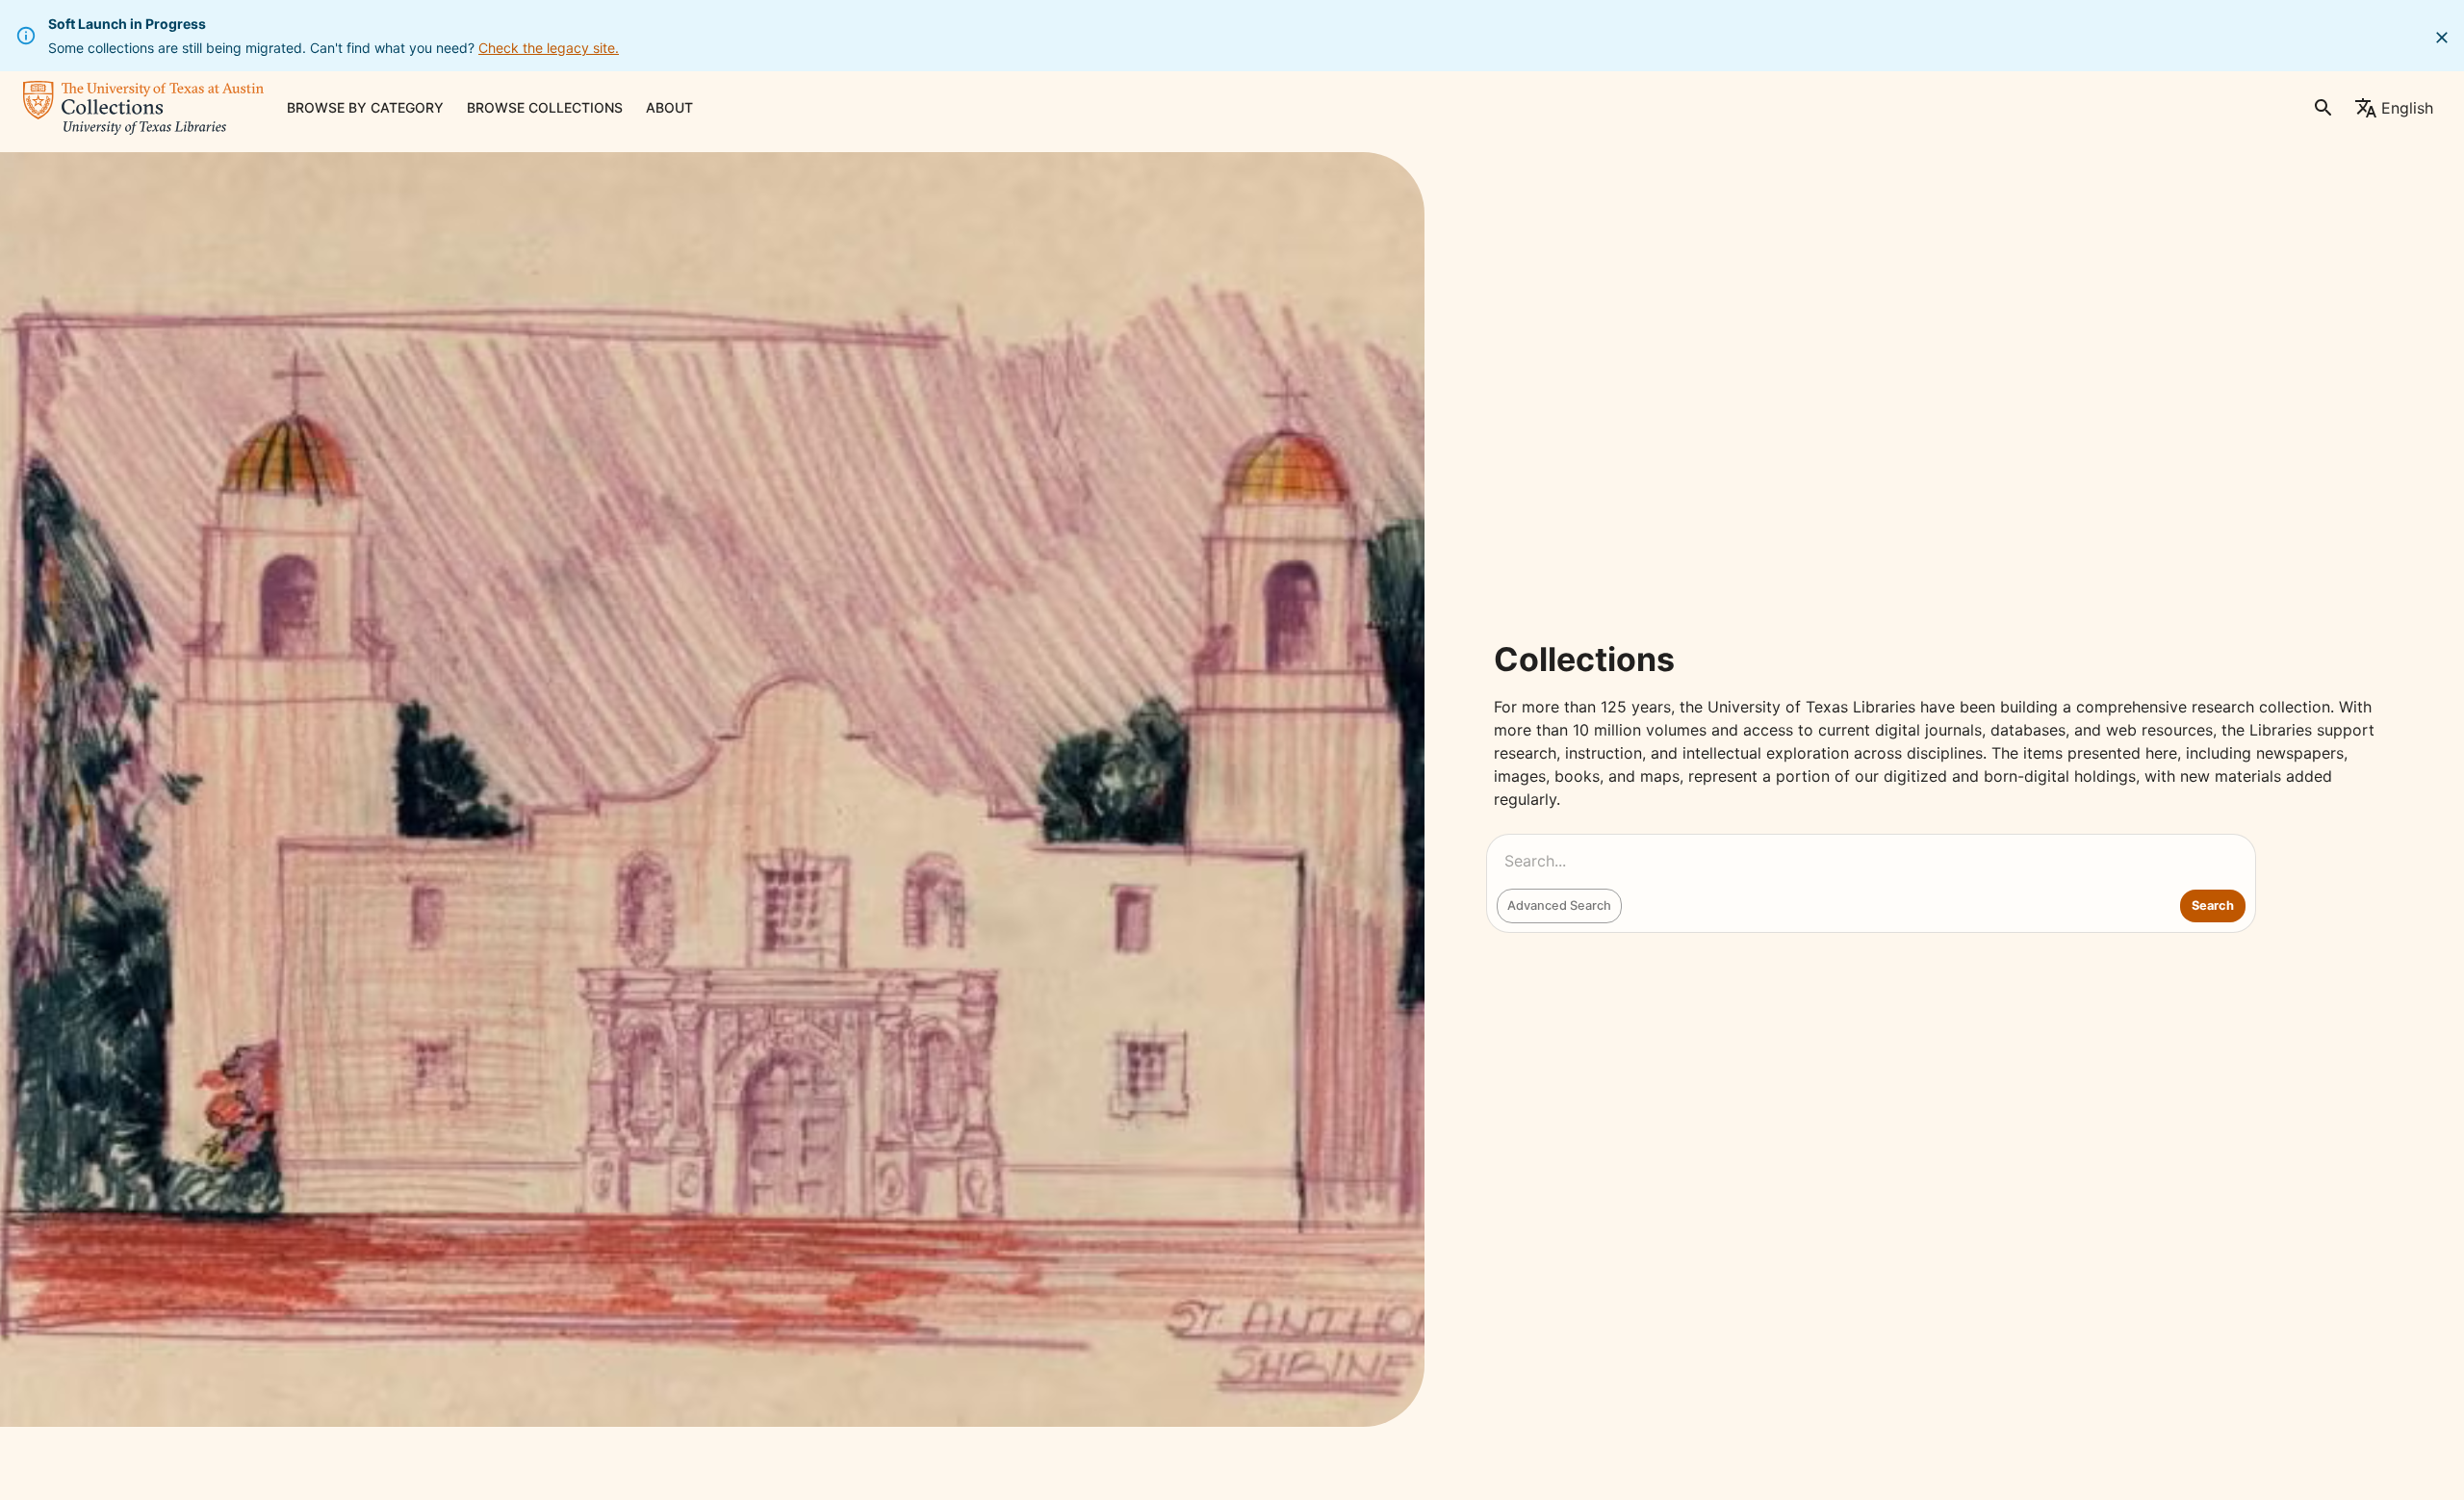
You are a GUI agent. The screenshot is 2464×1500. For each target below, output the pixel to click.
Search (2213, 905)
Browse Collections (545, 107)
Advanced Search (1559, 905)
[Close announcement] (2442, 38)
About (669, 107)
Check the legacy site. (549, 48)
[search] (2323, 108)
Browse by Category (365, 107)
